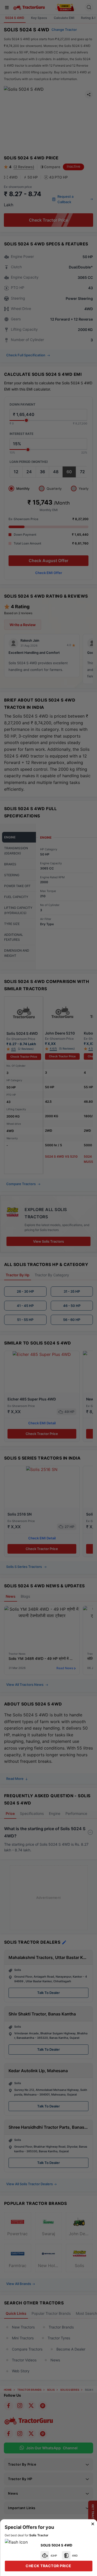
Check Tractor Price (48, 2566)
